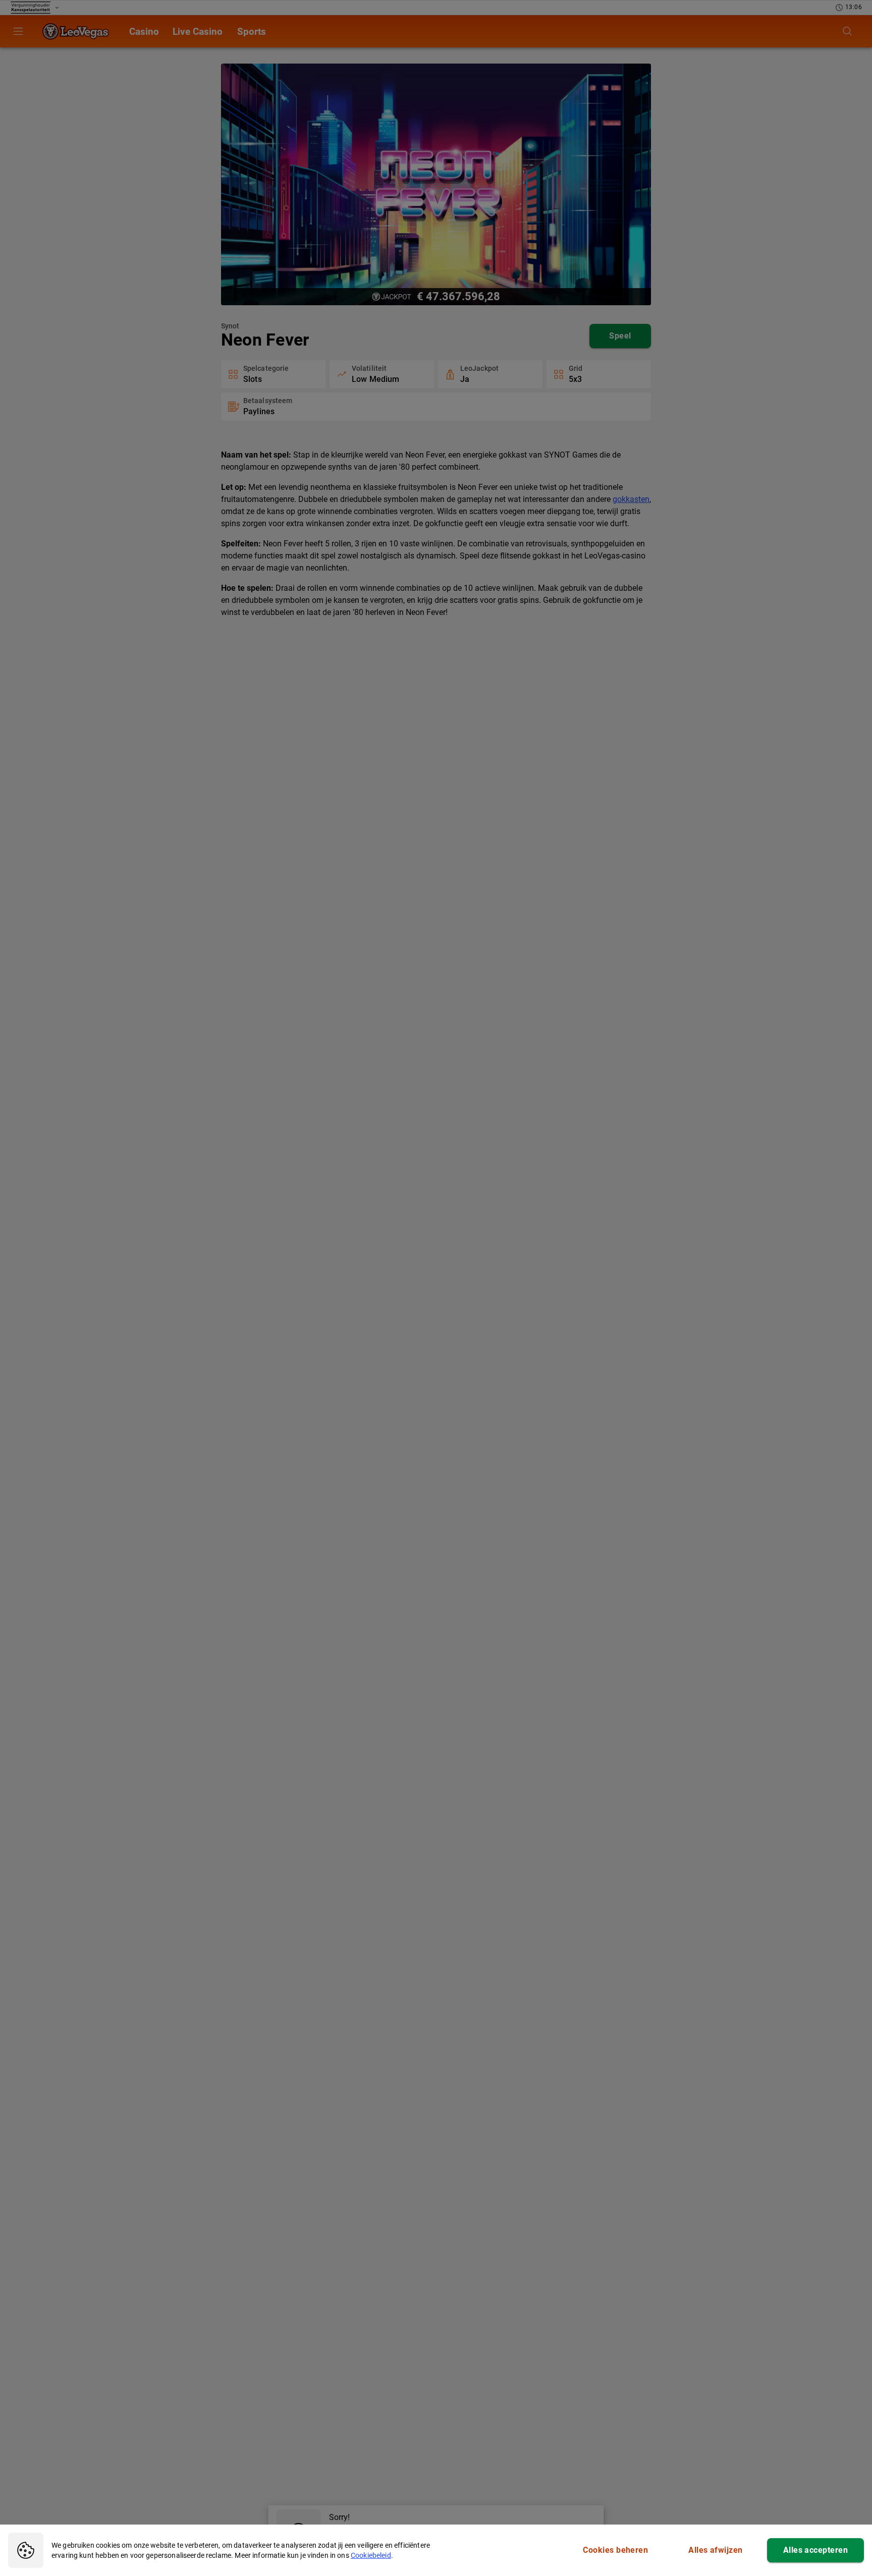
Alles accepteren (815, 2550)
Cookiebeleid (371, 2555)
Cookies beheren (615, 2550)
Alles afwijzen (715, 2550)
